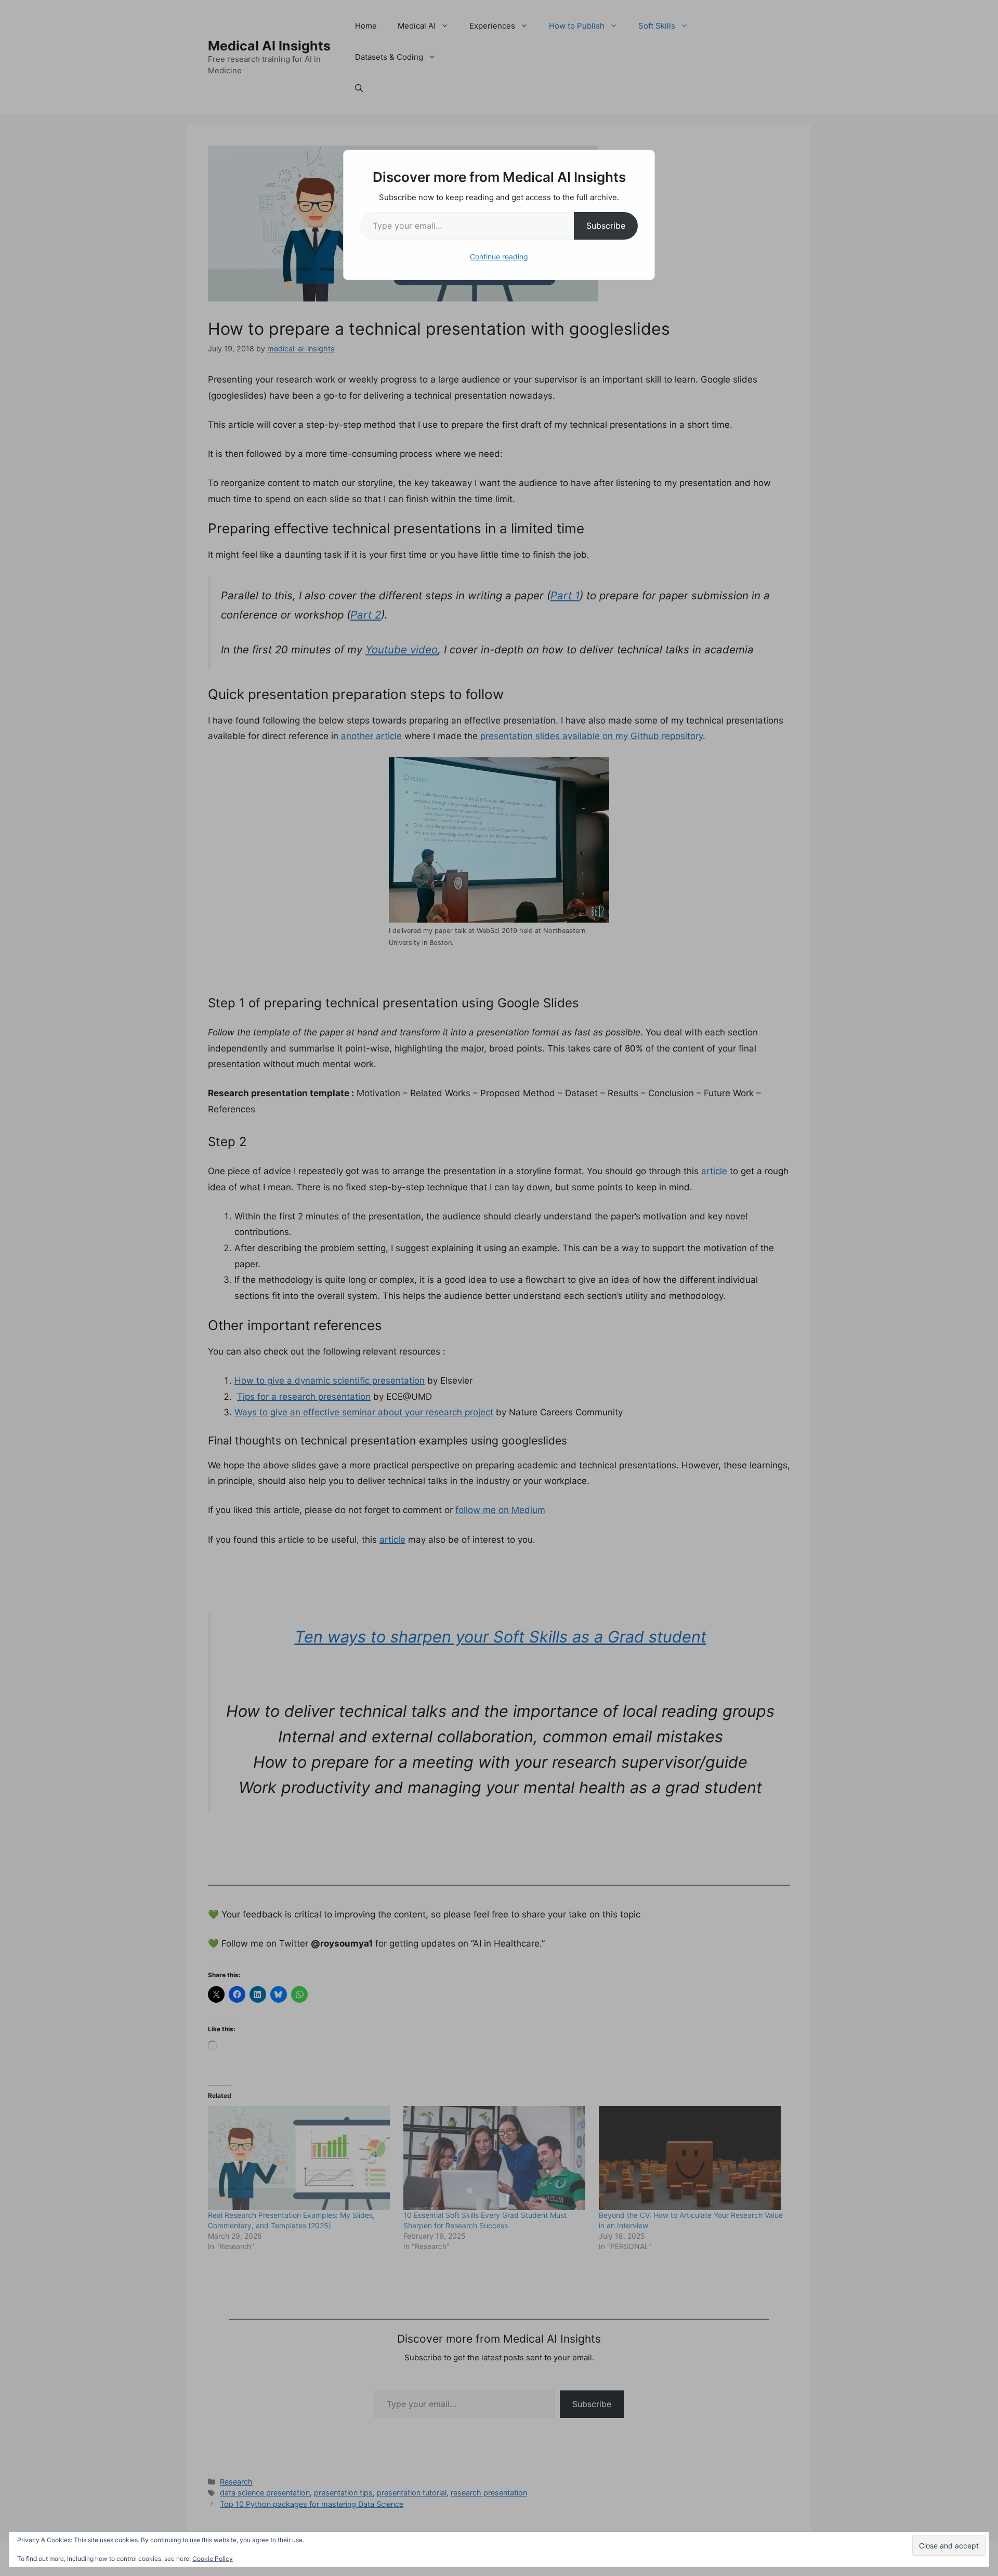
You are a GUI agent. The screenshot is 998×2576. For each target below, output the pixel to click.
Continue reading (499, 257)
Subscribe (606, 226)
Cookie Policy (213, 2559)
